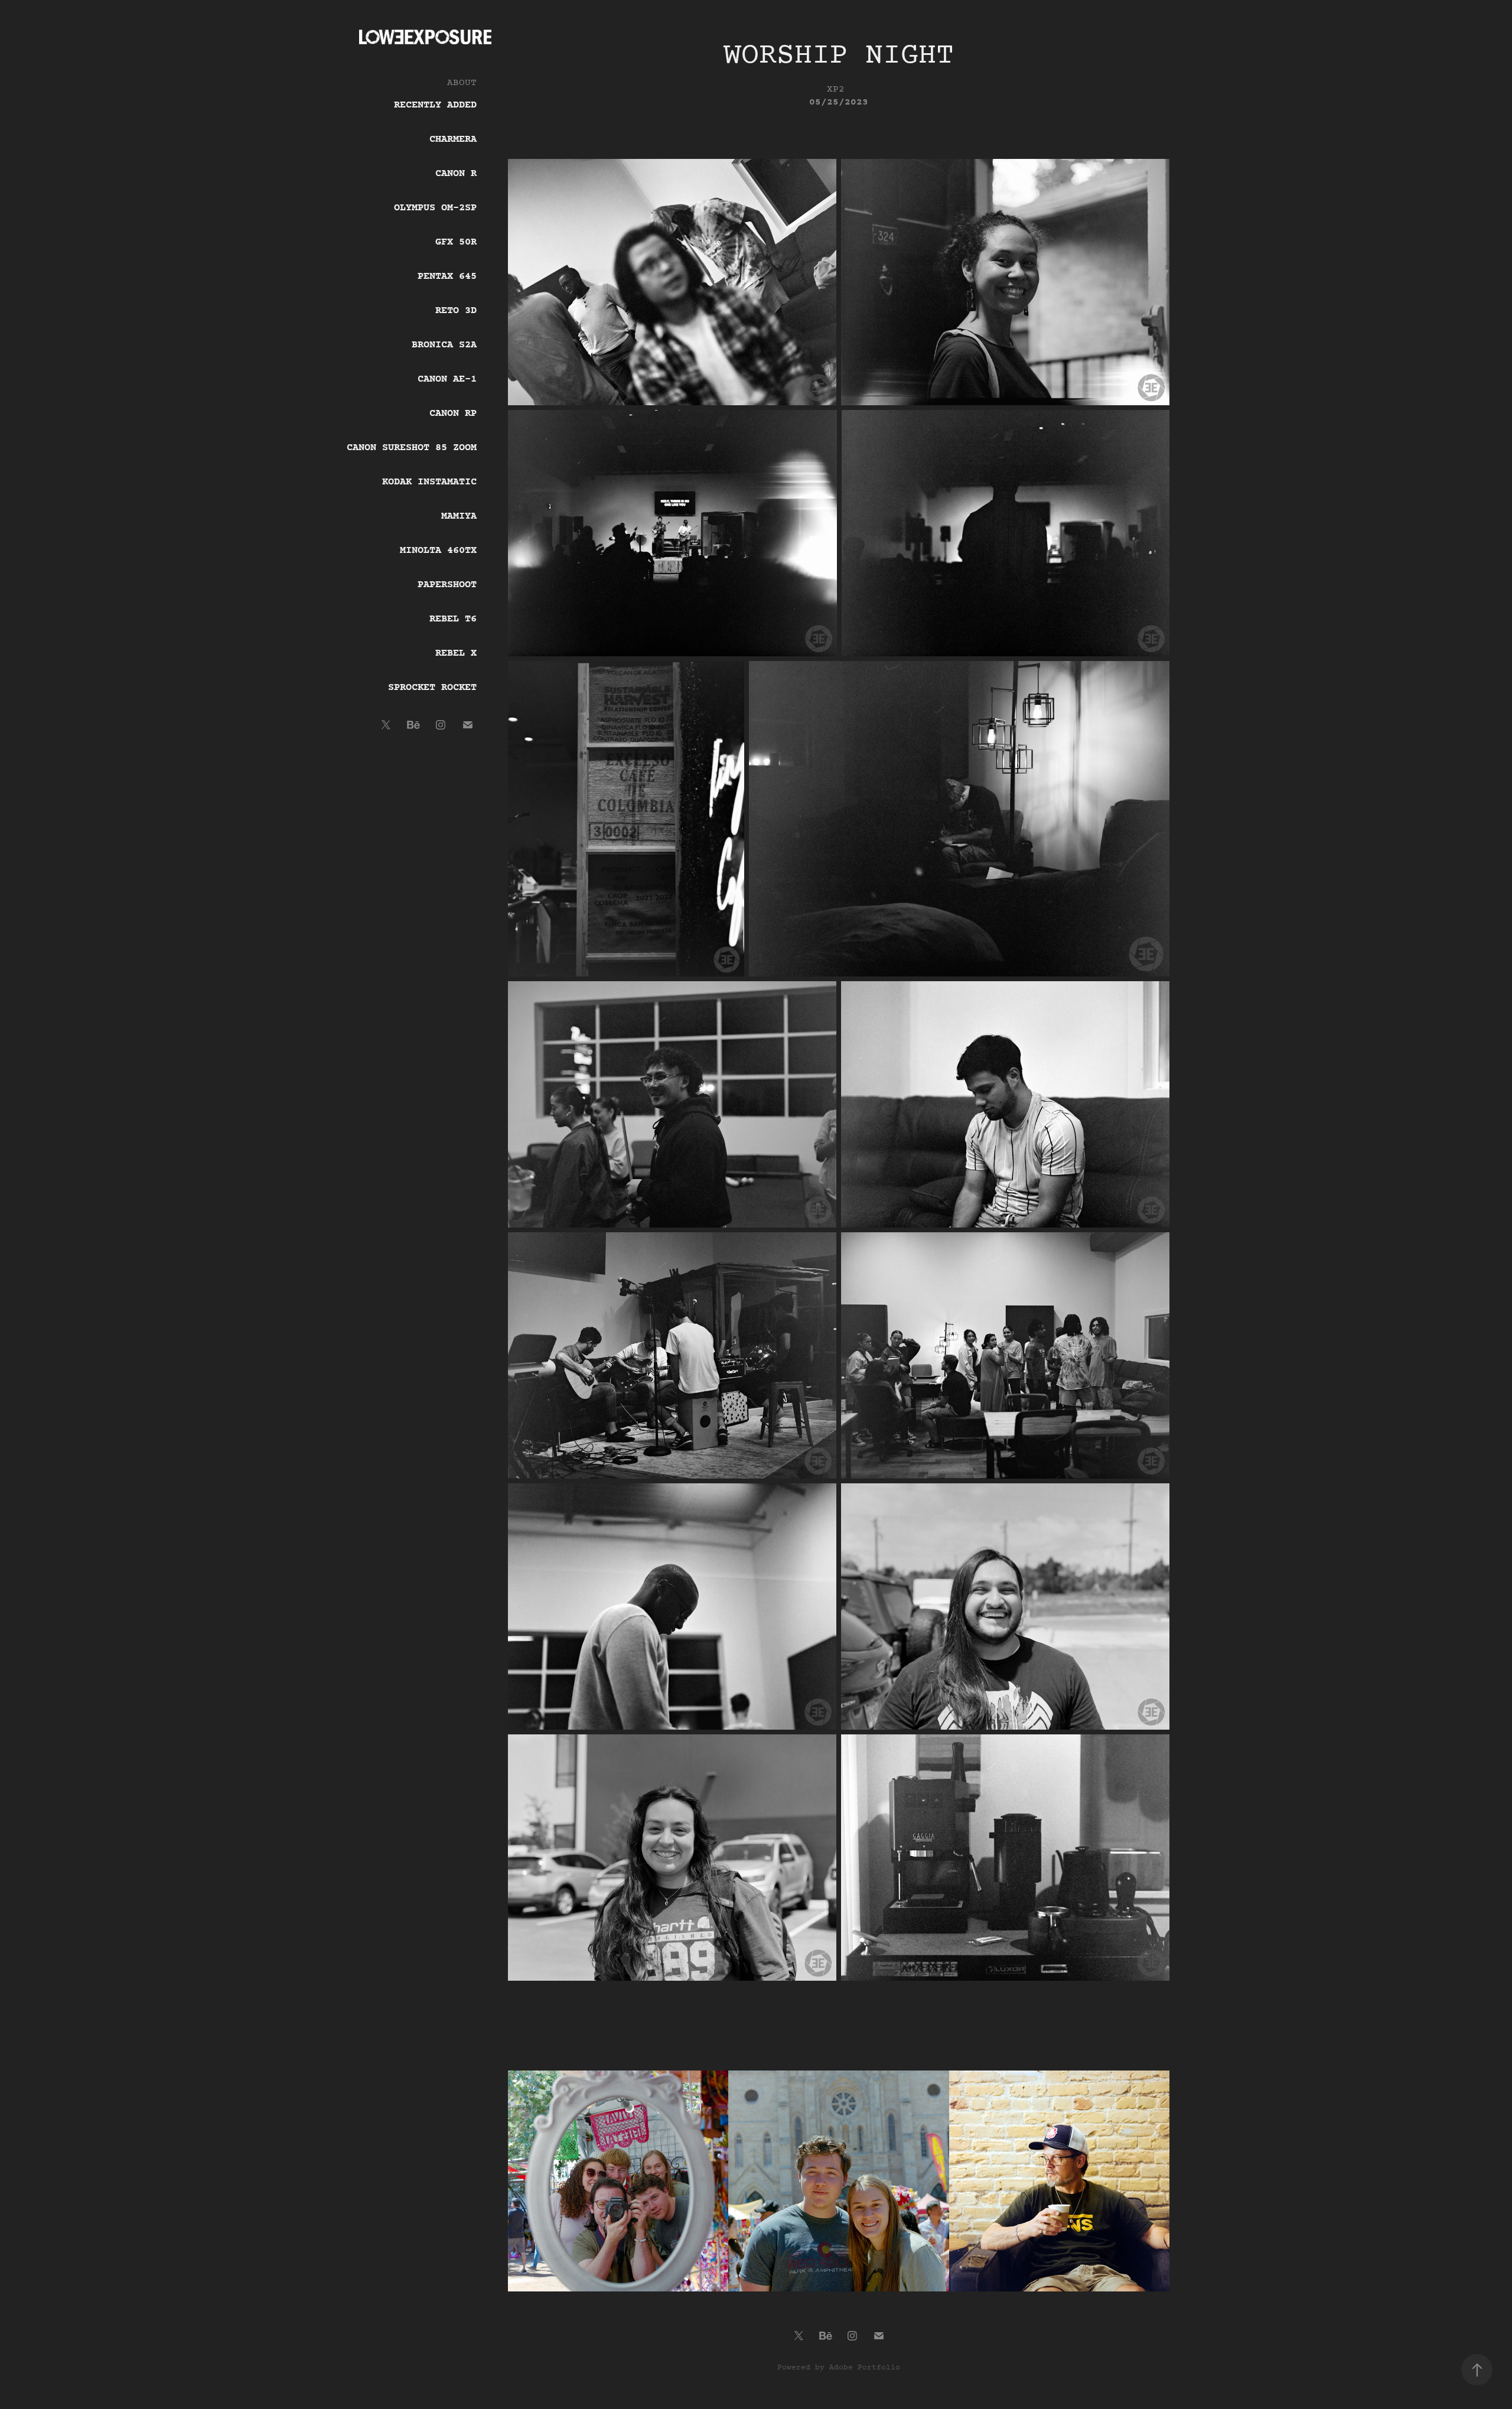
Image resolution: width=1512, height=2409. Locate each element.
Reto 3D (456, 311)
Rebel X (456, 653)
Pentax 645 (447, 276)
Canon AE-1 (447, 379)
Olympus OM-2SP (435, 208)
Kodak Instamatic (429, 482)
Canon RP (453, 414)
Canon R (456, 174)
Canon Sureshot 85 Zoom (412, 448)
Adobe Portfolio (865, 2368)
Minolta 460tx (438, 551)
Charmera (453, 139)
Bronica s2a (444, 345)
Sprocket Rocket (432, 688)
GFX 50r (456, 242)
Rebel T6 (453, 619)
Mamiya (459, 516)
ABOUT (462, 83)
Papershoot (447, 585)
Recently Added (435, 105)
